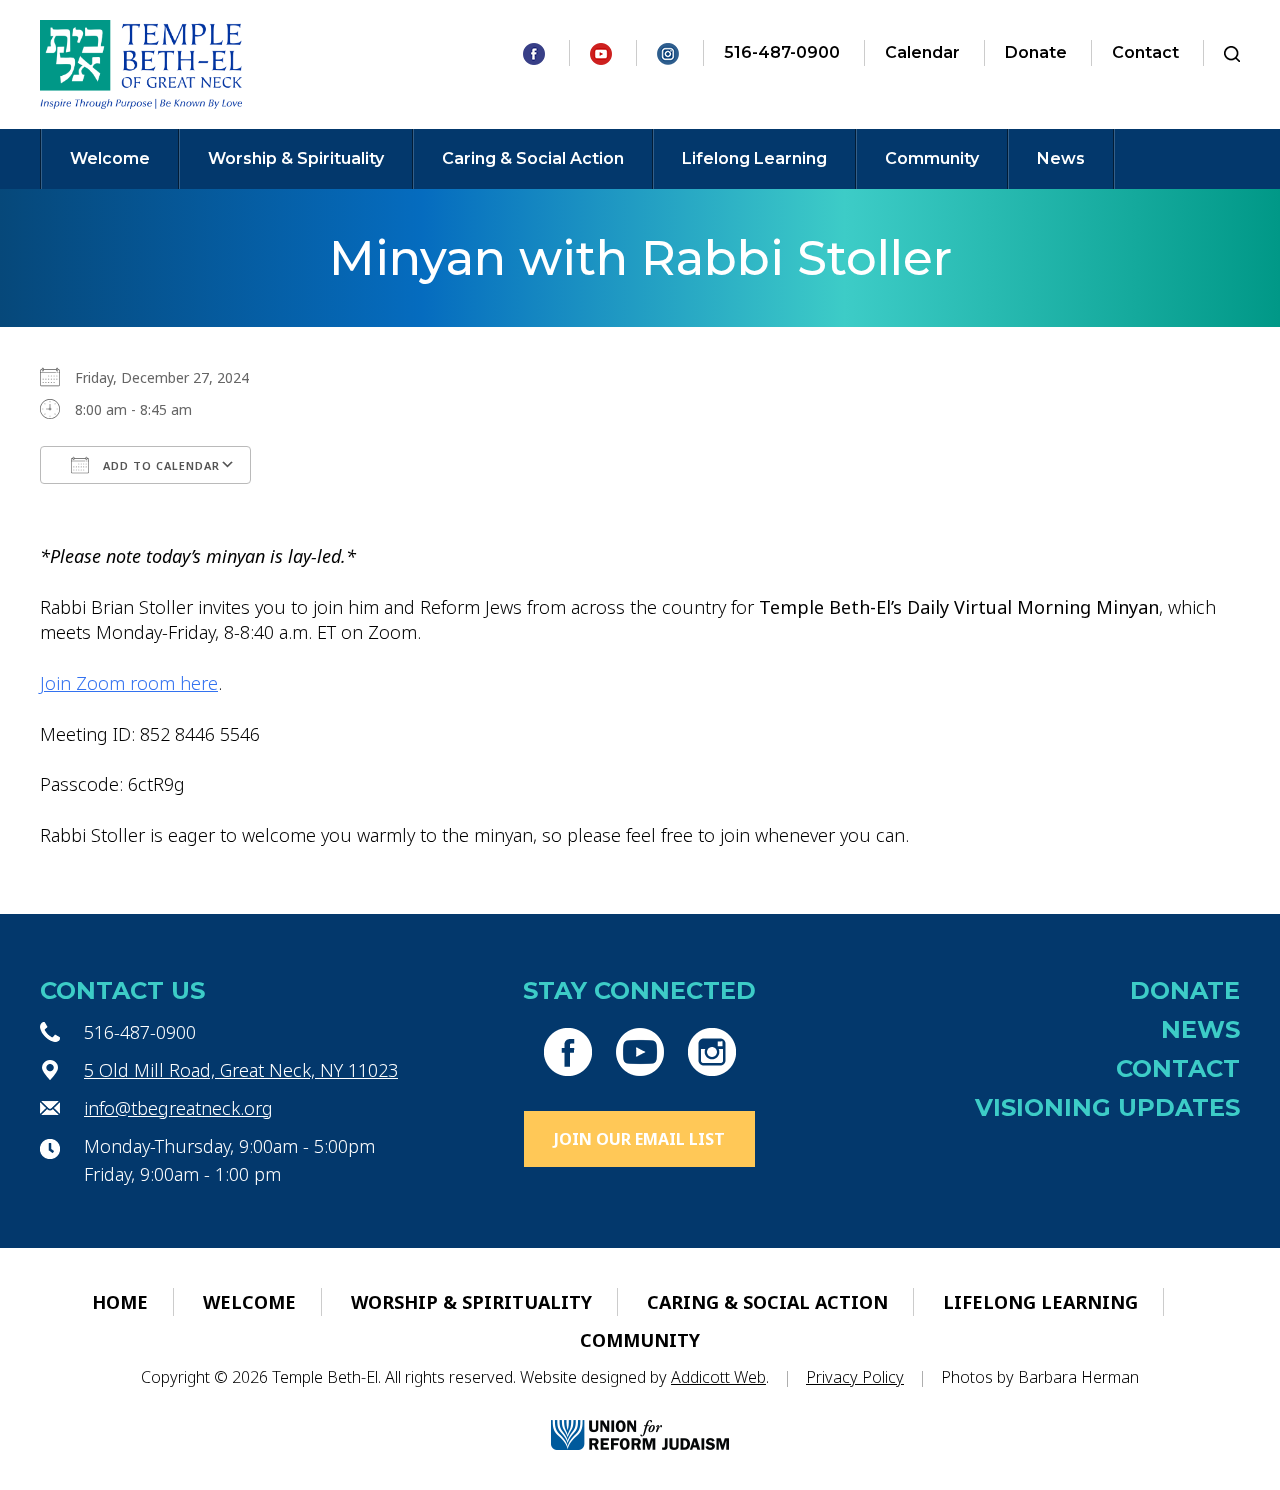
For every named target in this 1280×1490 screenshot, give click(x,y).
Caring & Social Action (533, 158)
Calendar (922, 52)
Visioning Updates (1107, 1107)
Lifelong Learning (754, 158)
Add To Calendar (159, 465)
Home (120, 1302)
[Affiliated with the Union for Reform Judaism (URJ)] (640, 1417)
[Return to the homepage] (141, 64)
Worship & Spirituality (296, 158)
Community (932, 158)
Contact (1145, 52)
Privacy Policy (855, 1377)
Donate (1036, 52)
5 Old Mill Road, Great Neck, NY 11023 (241, 1070)
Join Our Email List (639, 1139)
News (1061, 158)
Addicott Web (718, 1377)
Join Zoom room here (129, 683)
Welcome (110, 158)
